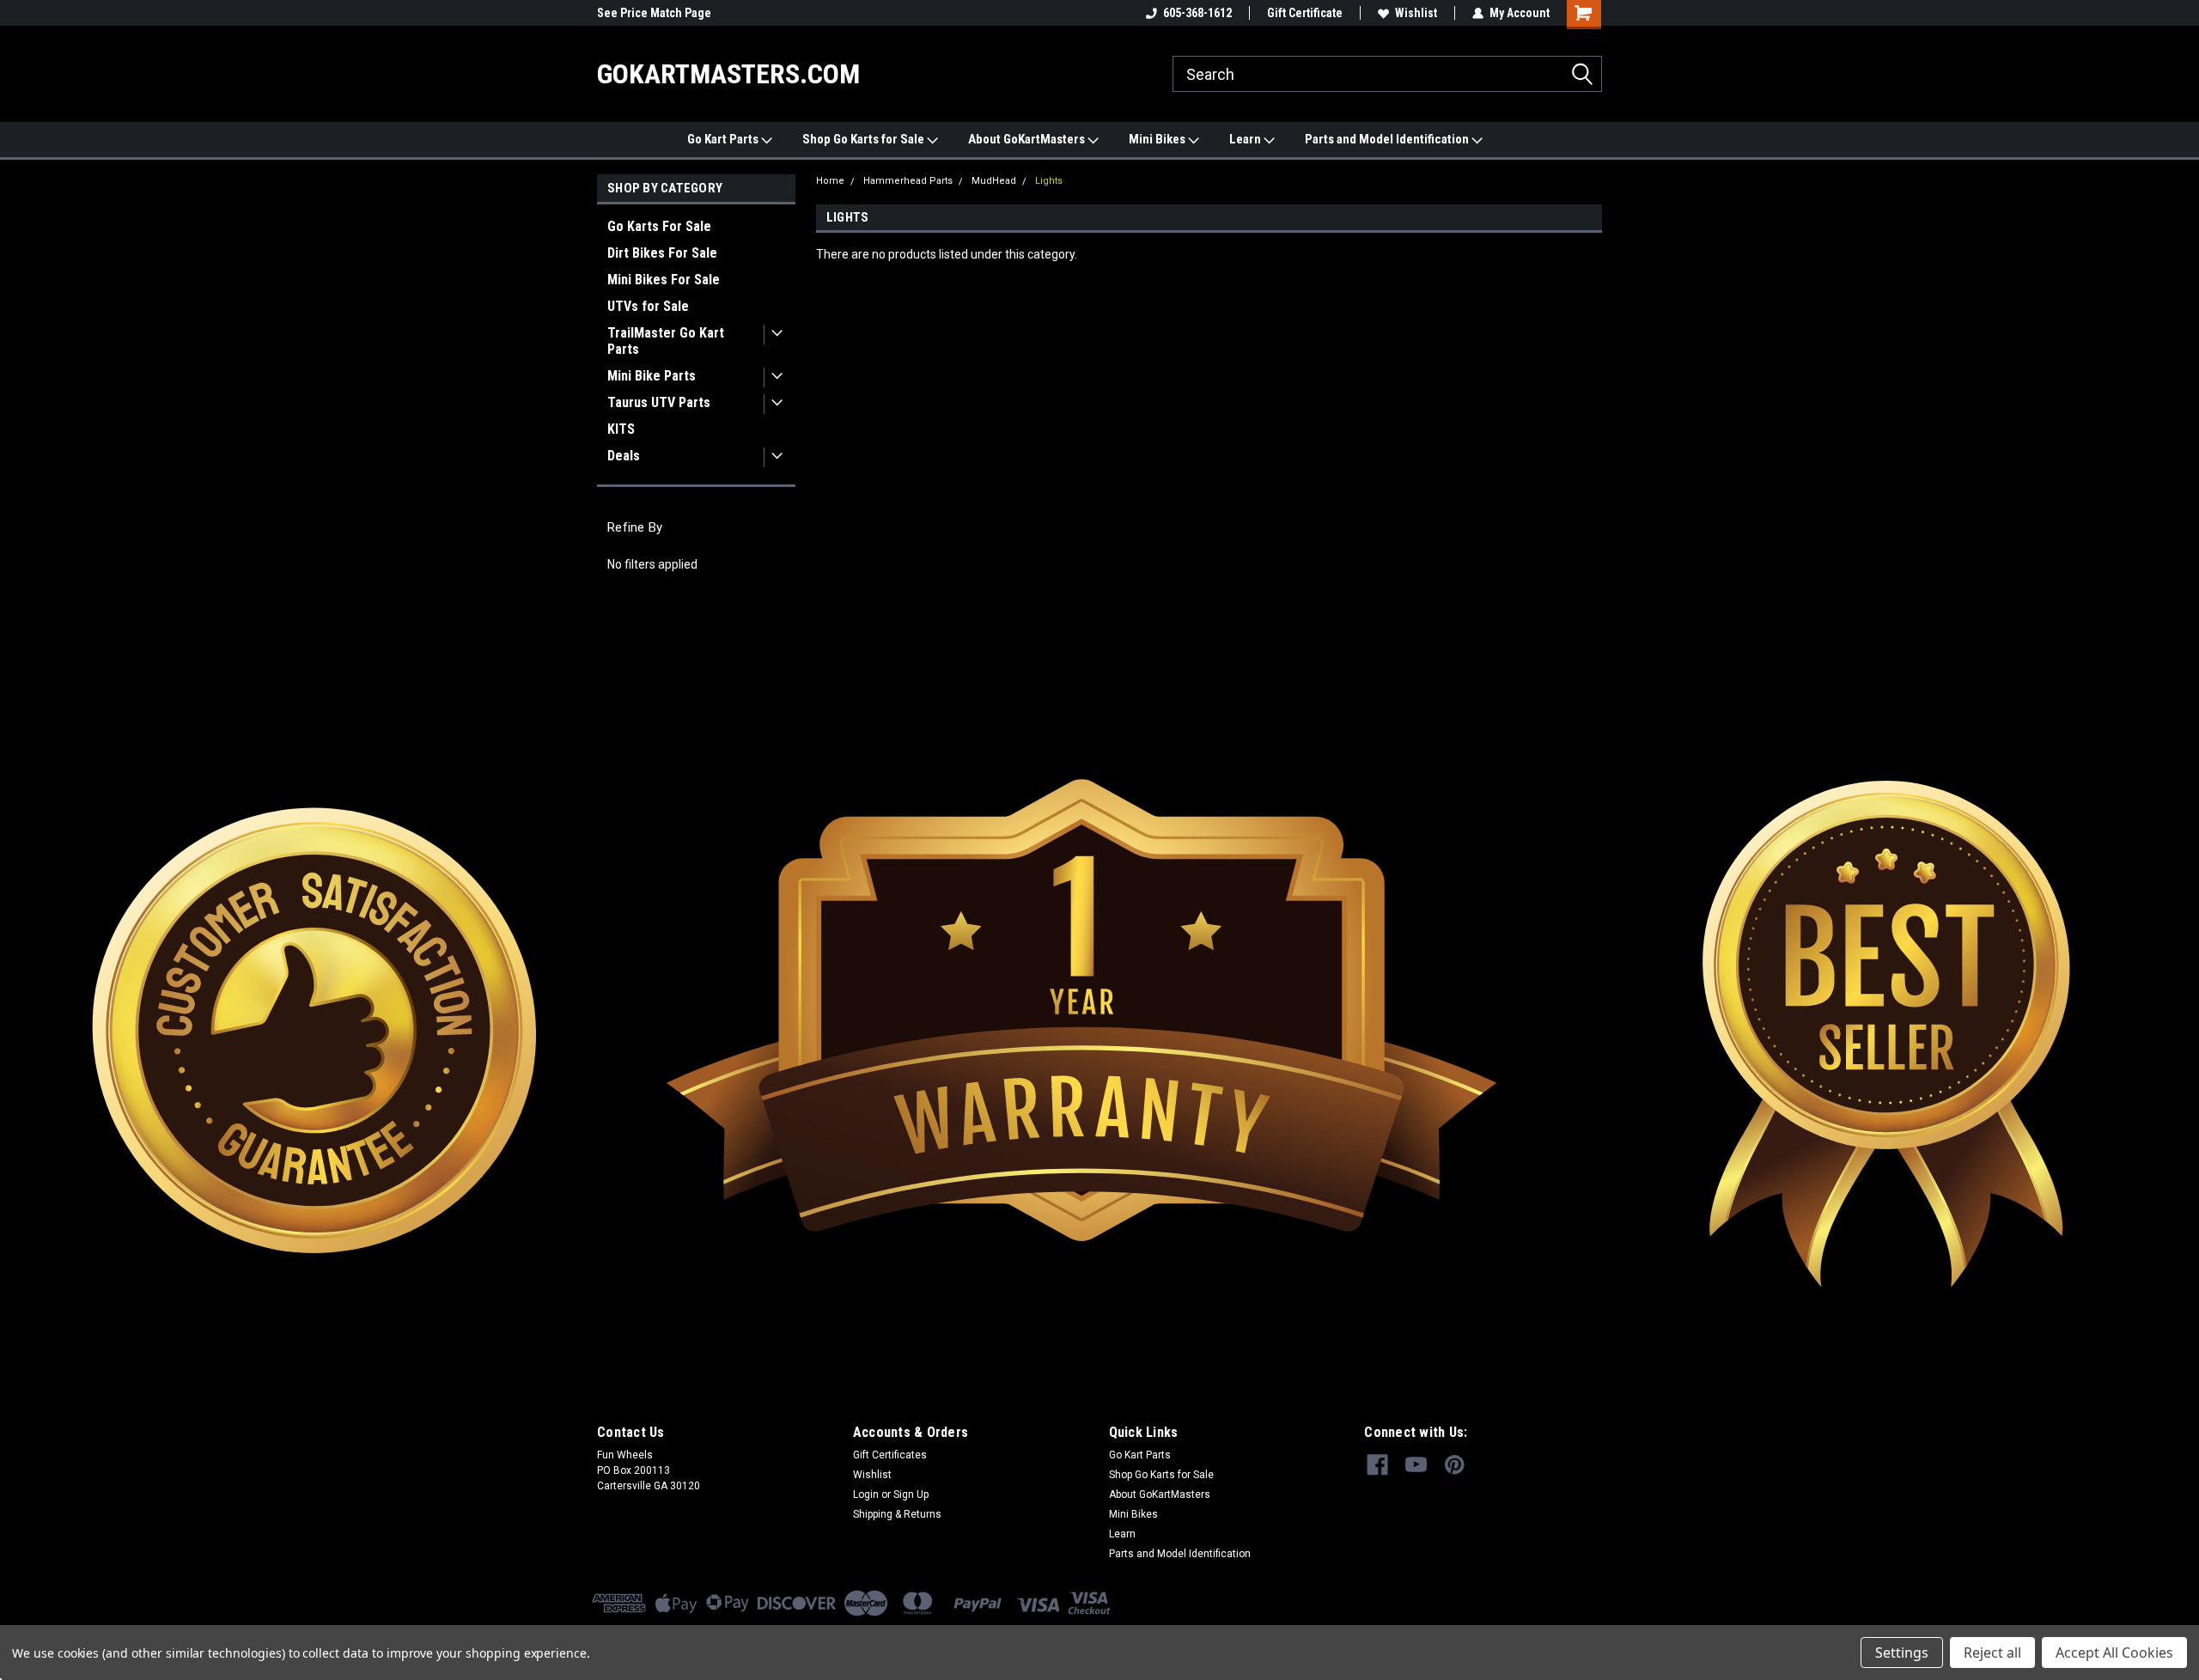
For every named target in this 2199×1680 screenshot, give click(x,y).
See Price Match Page (654, 13)
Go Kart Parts (724, 139)
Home (830, 181)
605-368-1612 (1197, 13)
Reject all (1992, 1653)
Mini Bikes (1158, 139)
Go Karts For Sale (659, 226)
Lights (1049, 181)
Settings (1902, 1653)
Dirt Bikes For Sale (662, 253)
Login (866, 1494)
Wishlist (1416, 13)
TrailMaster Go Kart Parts (666, 341)
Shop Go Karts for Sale (865, 139)
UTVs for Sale (648, 306)
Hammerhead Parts (908, 181)
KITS (621, 429)
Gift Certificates (890, 1455)
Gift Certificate (1305, 13)
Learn (1246, 139)
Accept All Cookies (2114, 1653)
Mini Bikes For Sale (664, 280)
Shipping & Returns (897, 1514)
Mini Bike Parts (652, 376)
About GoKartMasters (1028, 139)
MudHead (994, 181)
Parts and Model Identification (1388, 139)
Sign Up (911, 1494)
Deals (624, 456)
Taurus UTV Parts (659, 402)
